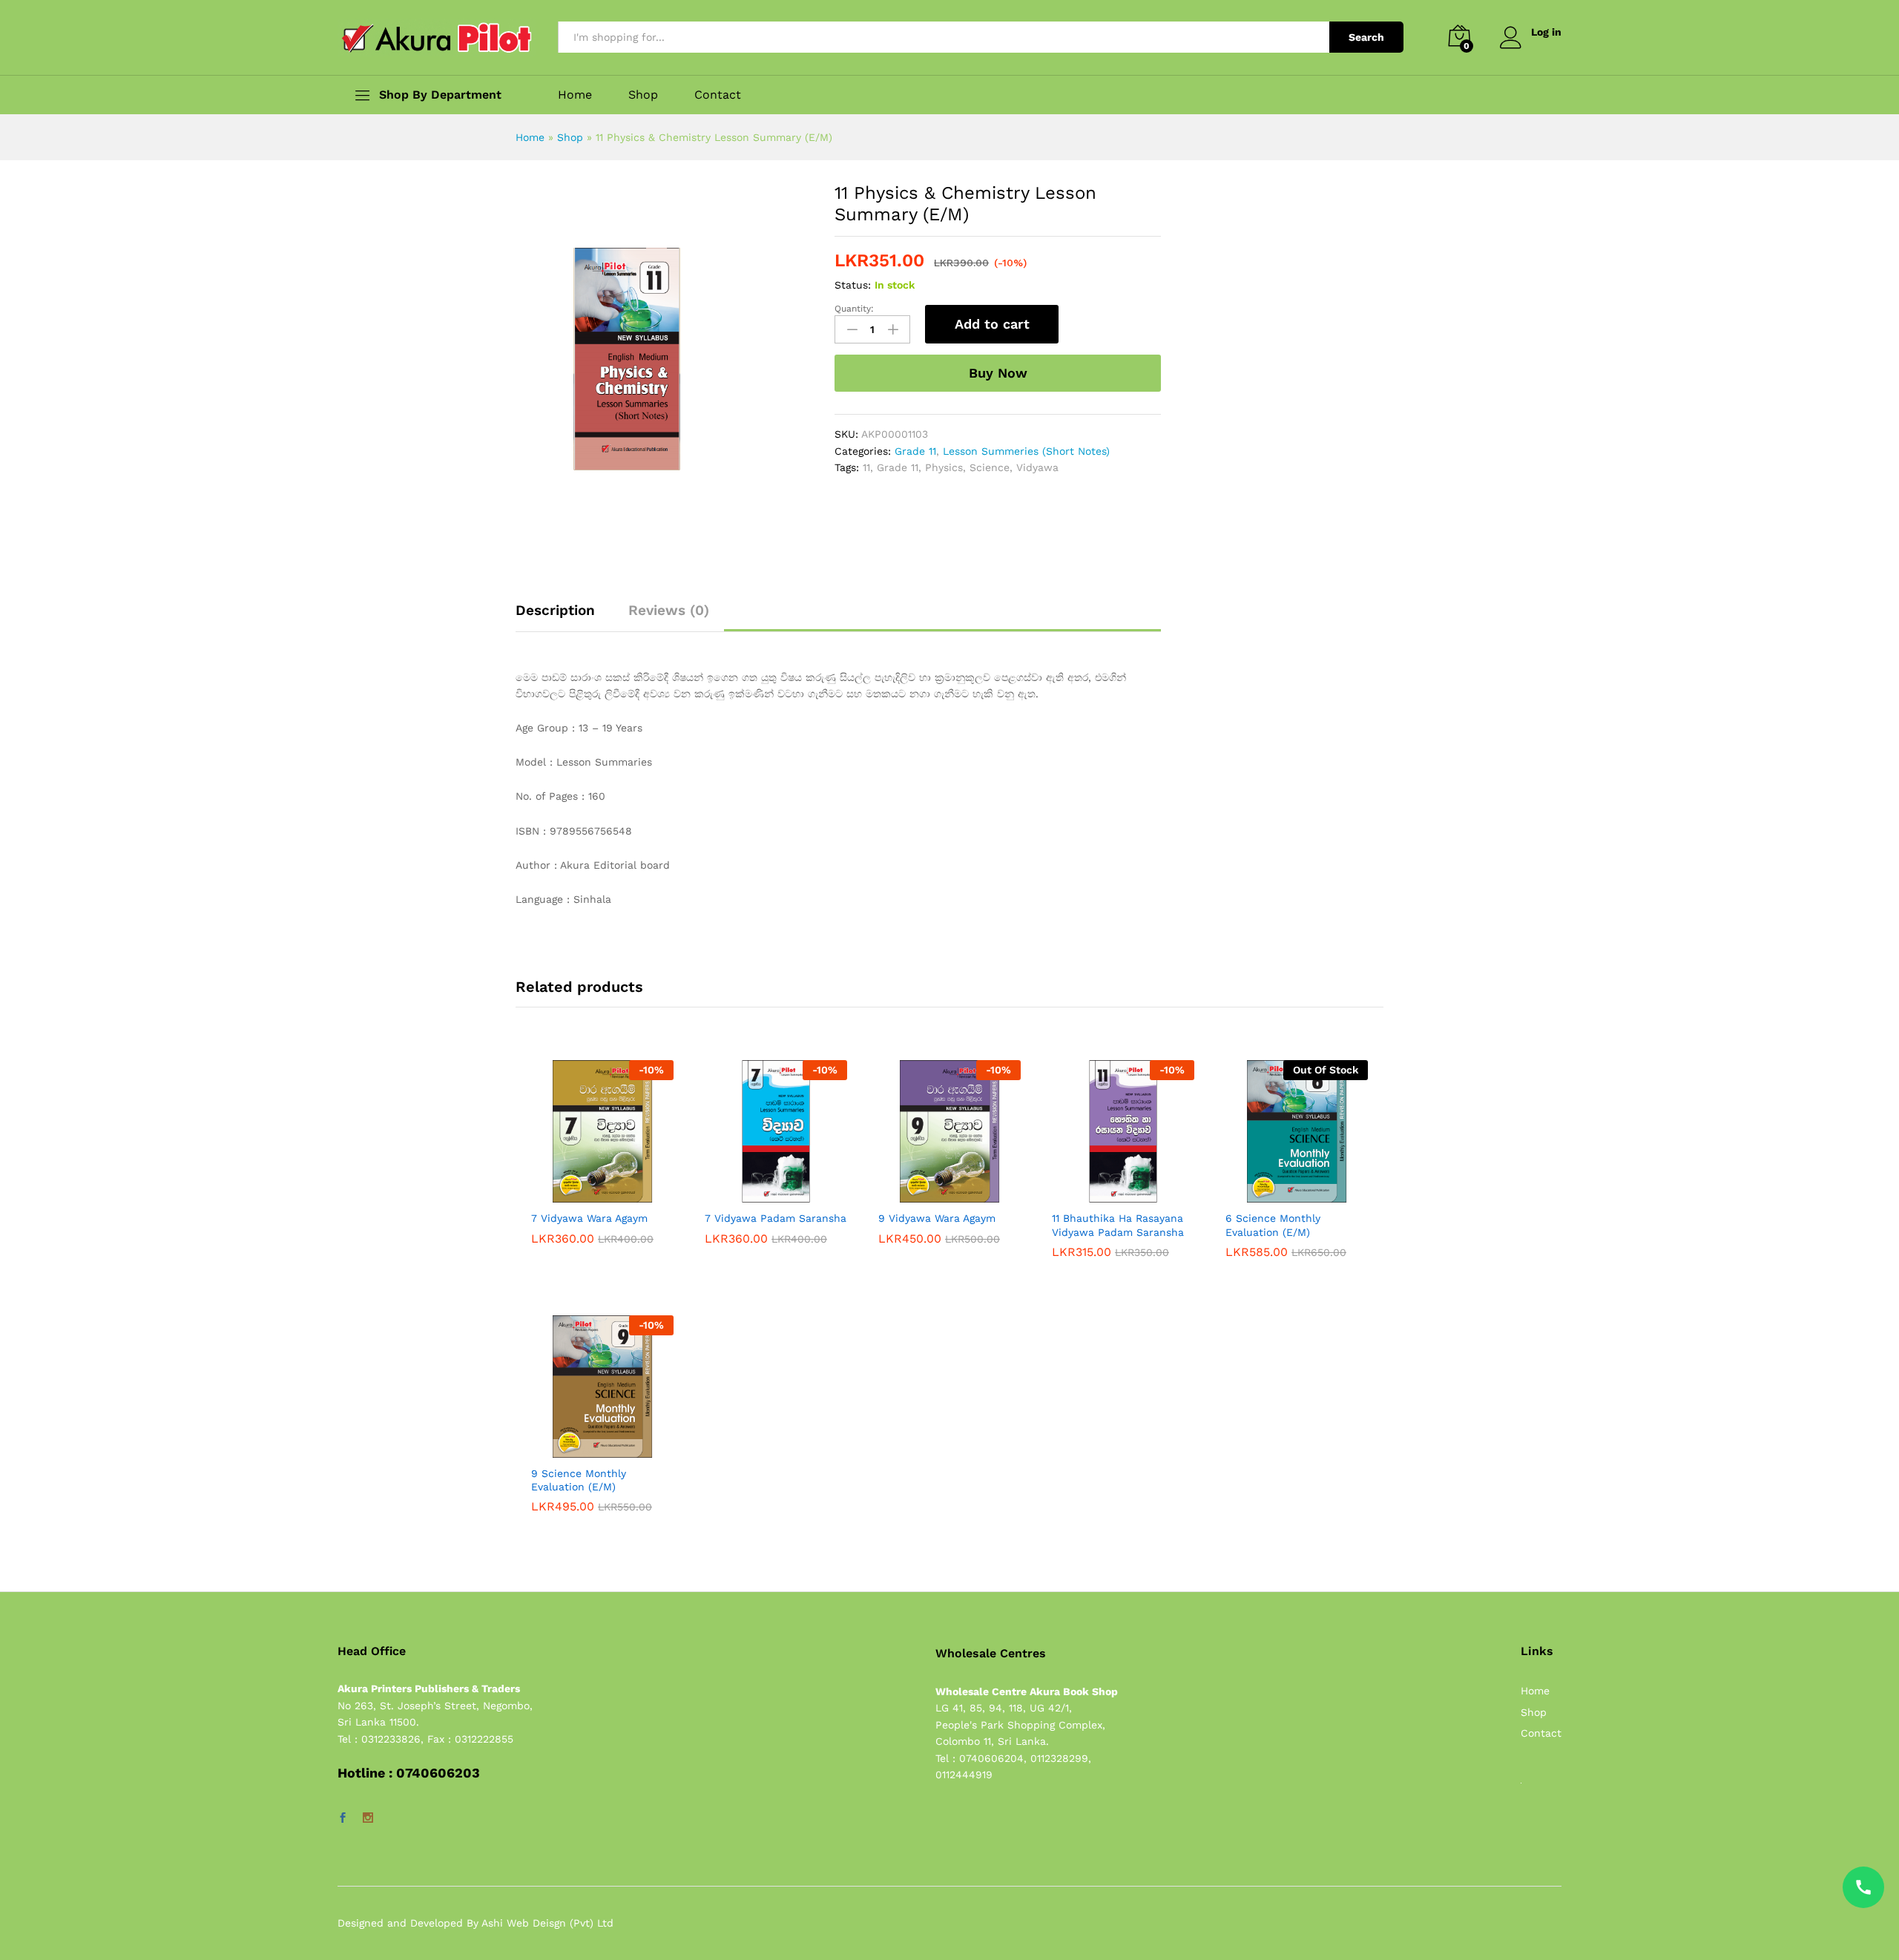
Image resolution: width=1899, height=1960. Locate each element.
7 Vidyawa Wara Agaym (589, 1218)
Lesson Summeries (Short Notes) (1026, 451)
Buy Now (998, 373)
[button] (585, 1194)
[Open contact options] (1863, 1887)
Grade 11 (915, 451)
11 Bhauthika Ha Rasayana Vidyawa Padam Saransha (1118, 1225)
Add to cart (992, 324)
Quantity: (854, 309)
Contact (718, 95)
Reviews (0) (669, 610)
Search (1366, 37)
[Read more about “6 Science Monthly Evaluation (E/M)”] (1280, 1194)
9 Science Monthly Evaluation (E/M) (579, 1480)
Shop (643, 95)
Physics (944, 467)
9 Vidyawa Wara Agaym (937, 1218)
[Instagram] (368, 1818)
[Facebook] (343, 1818)
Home (575, 95)
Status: (853, 285)
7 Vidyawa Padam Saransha (776, 1218)
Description (555, 610)
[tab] (563, 617)
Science (990, 467)
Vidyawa (1037, 467)
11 (866, 467)
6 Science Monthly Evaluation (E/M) (1273, 1225)
